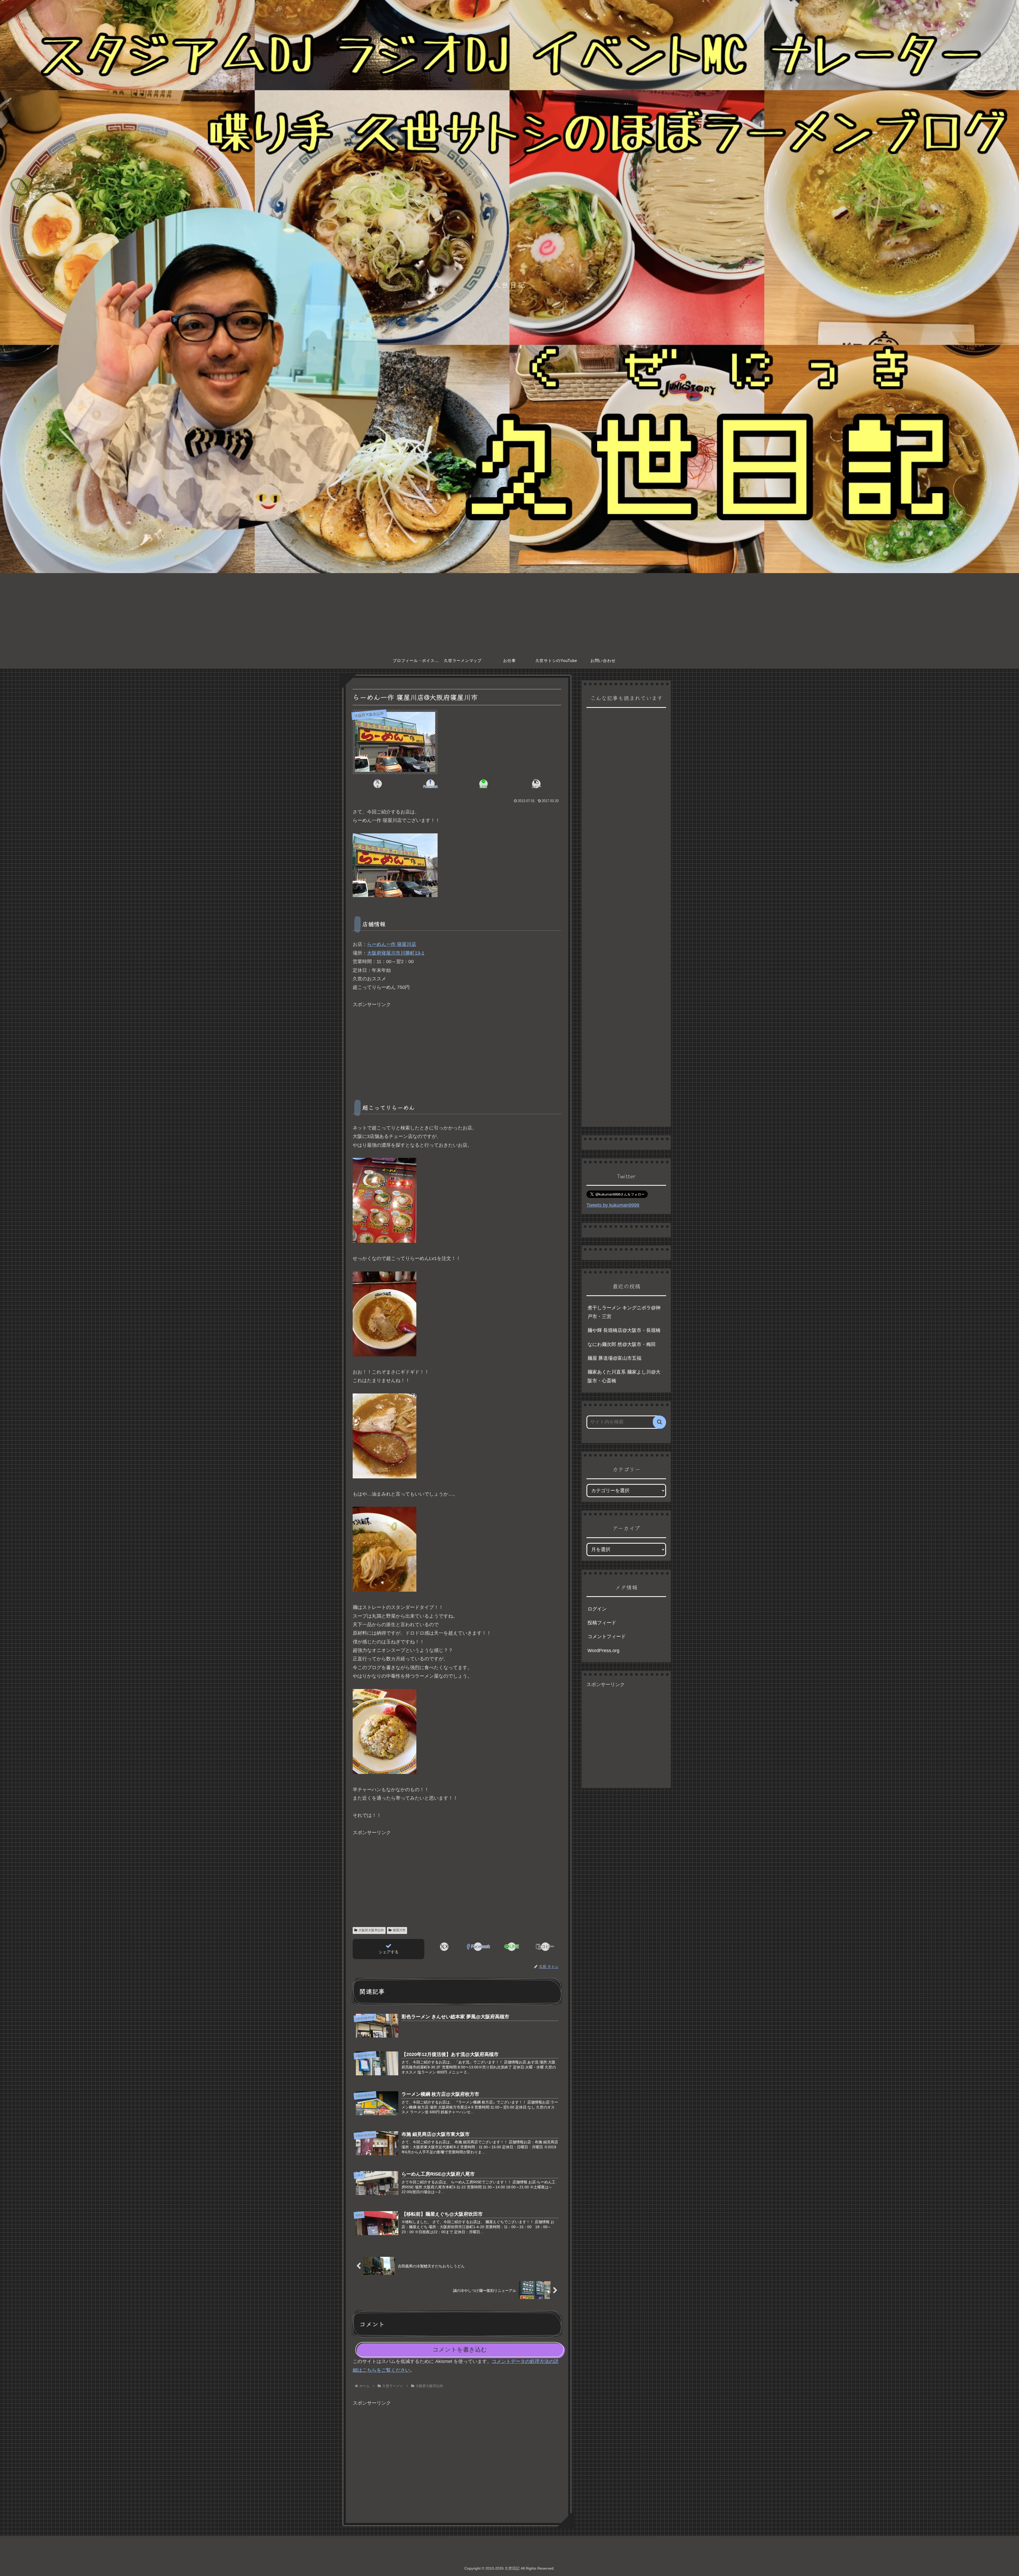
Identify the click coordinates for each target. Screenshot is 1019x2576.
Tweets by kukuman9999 (613, 1205)
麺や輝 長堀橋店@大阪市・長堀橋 (624, 1330)
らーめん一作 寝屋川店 (392, 944)
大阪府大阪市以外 (371, 1930)
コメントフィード (607, 1636)
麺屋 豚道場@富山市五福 (614, 1358)
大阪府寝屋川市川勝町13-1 (396, 953)
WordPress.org (603, 1651)
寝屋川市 (399, 1930)
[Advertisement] (509, 613)
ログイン (597, 1609)
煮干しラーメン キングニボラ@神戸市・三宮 (624, 1312)
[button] (536, 784)
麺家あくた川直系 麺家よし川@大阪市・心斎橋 (624, 1376)
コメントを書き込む (460, 2350)
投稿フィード (602, 1623)
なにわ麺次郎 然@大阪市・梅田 (622, 1344)
